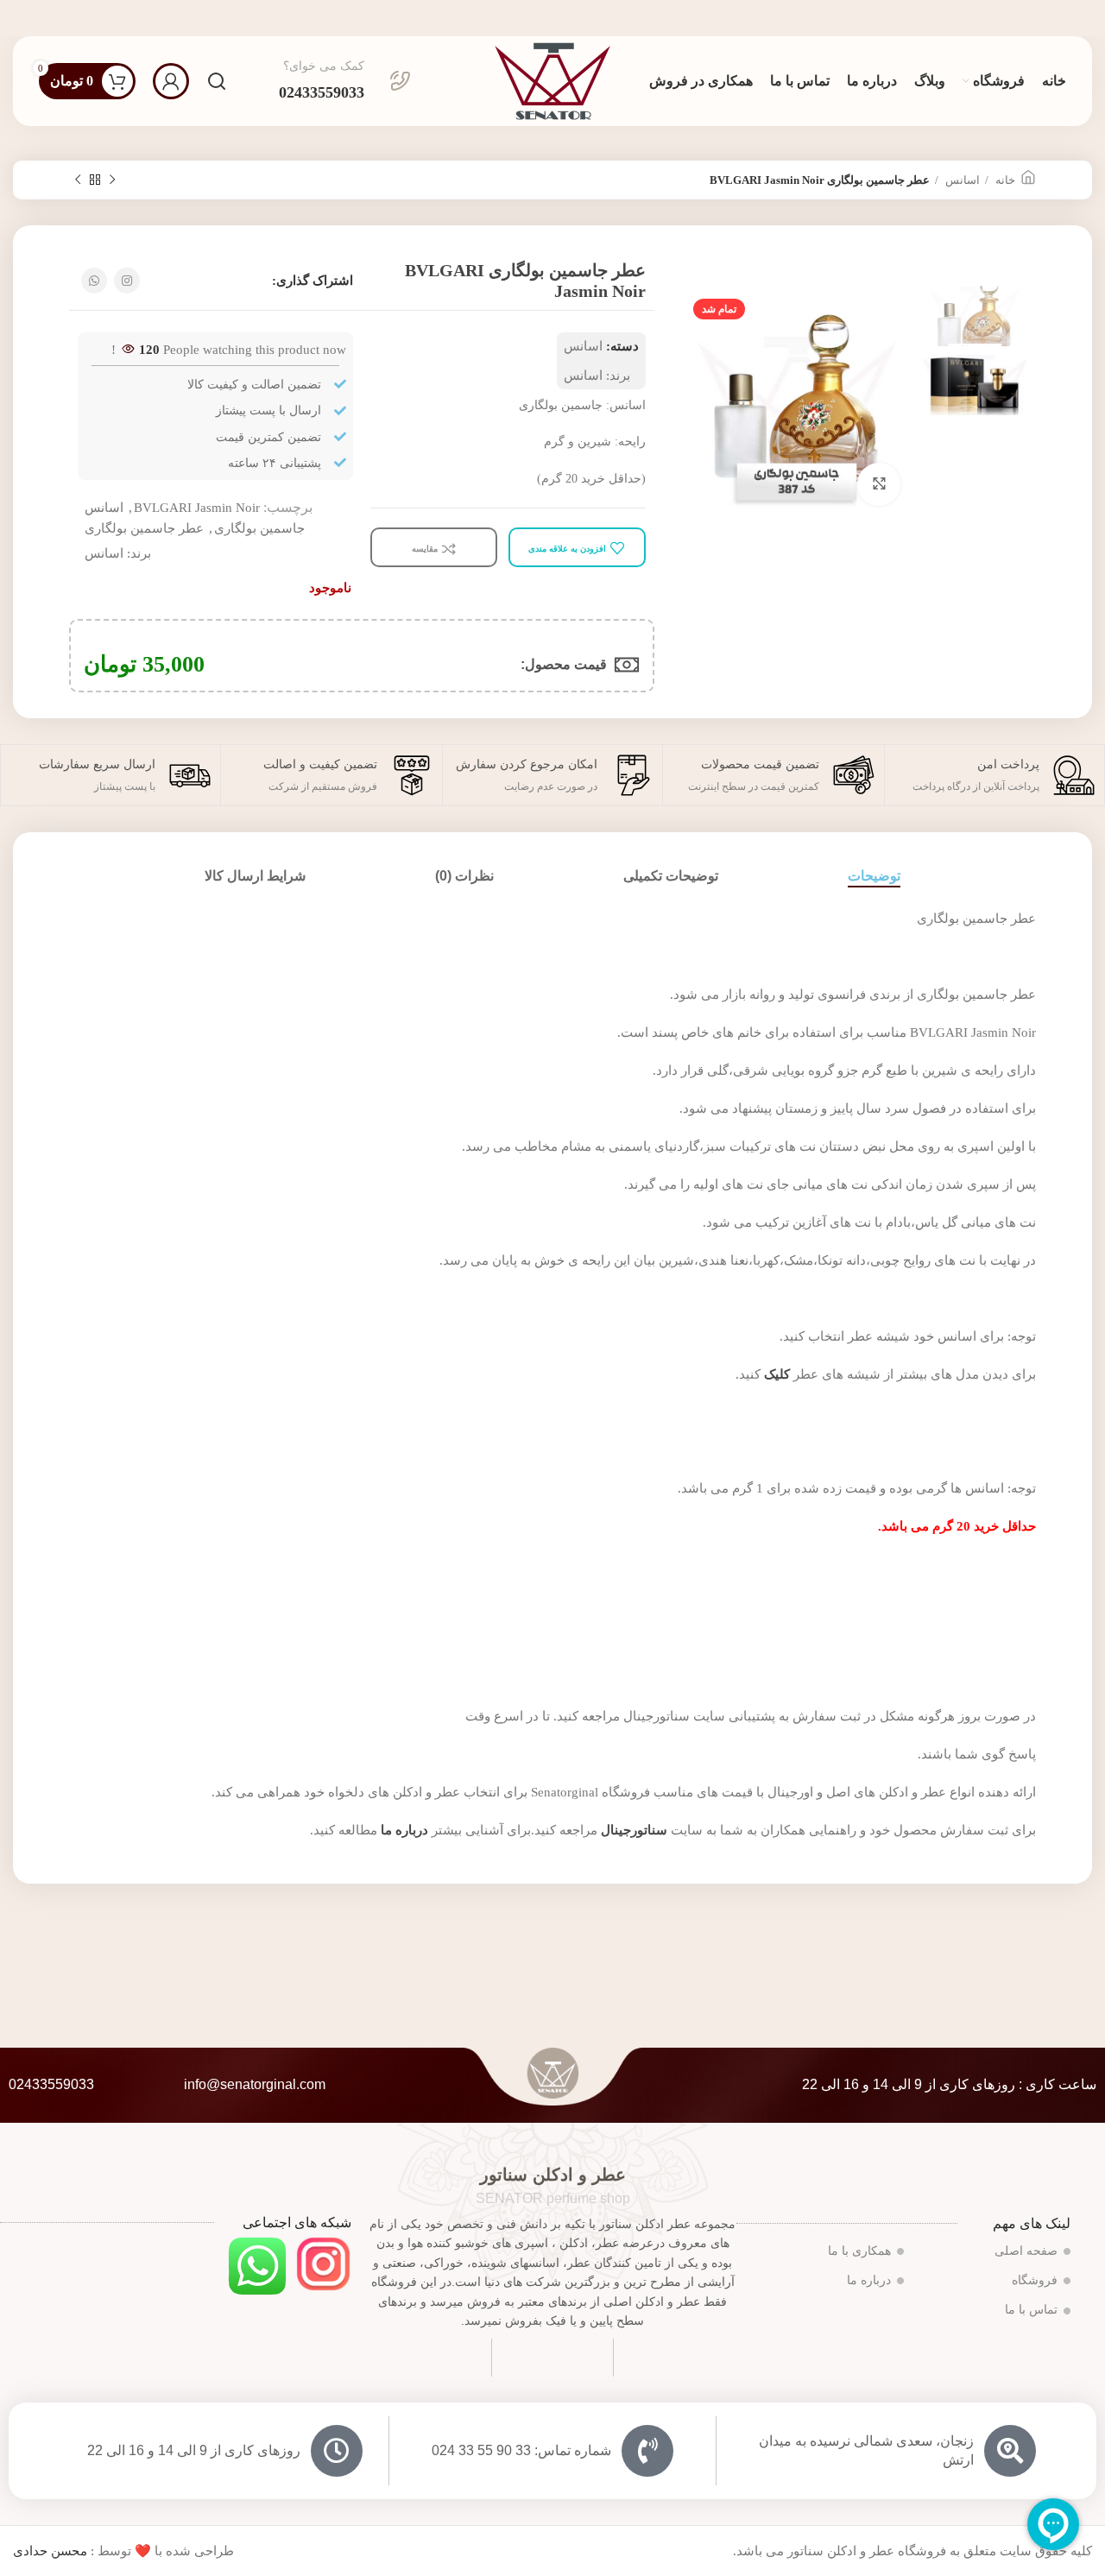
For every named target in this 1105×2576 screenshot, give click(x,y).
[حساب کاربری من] (171, 81)
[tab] (874, 876)
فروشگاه (1035, 2280)
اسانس (961, 180)
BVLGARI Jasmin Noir (197, 508)
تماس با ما (1031, 2310)
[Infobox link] (345, 81)
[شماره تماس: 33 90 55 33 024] (647, 2451)
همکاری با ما (859, 2251)
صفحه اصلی (1026, 2251)
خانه (1004, 180)
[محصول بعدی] (78, 180)
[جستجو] (217, 81)
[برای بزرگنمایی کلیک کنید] (879, 484)
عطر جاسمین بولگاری (144, 528)
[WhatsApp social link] (94, 281)
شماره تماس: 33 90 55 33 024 (521, 2450)
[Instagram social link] (127, 281)
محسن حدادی (50, 2551)
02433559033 (51, 2084)
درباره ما (869, 2280)
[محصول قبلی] (112, 180)
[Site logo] (552, 79)
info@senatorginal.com (255, 2084)
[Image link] (323, 2263)
